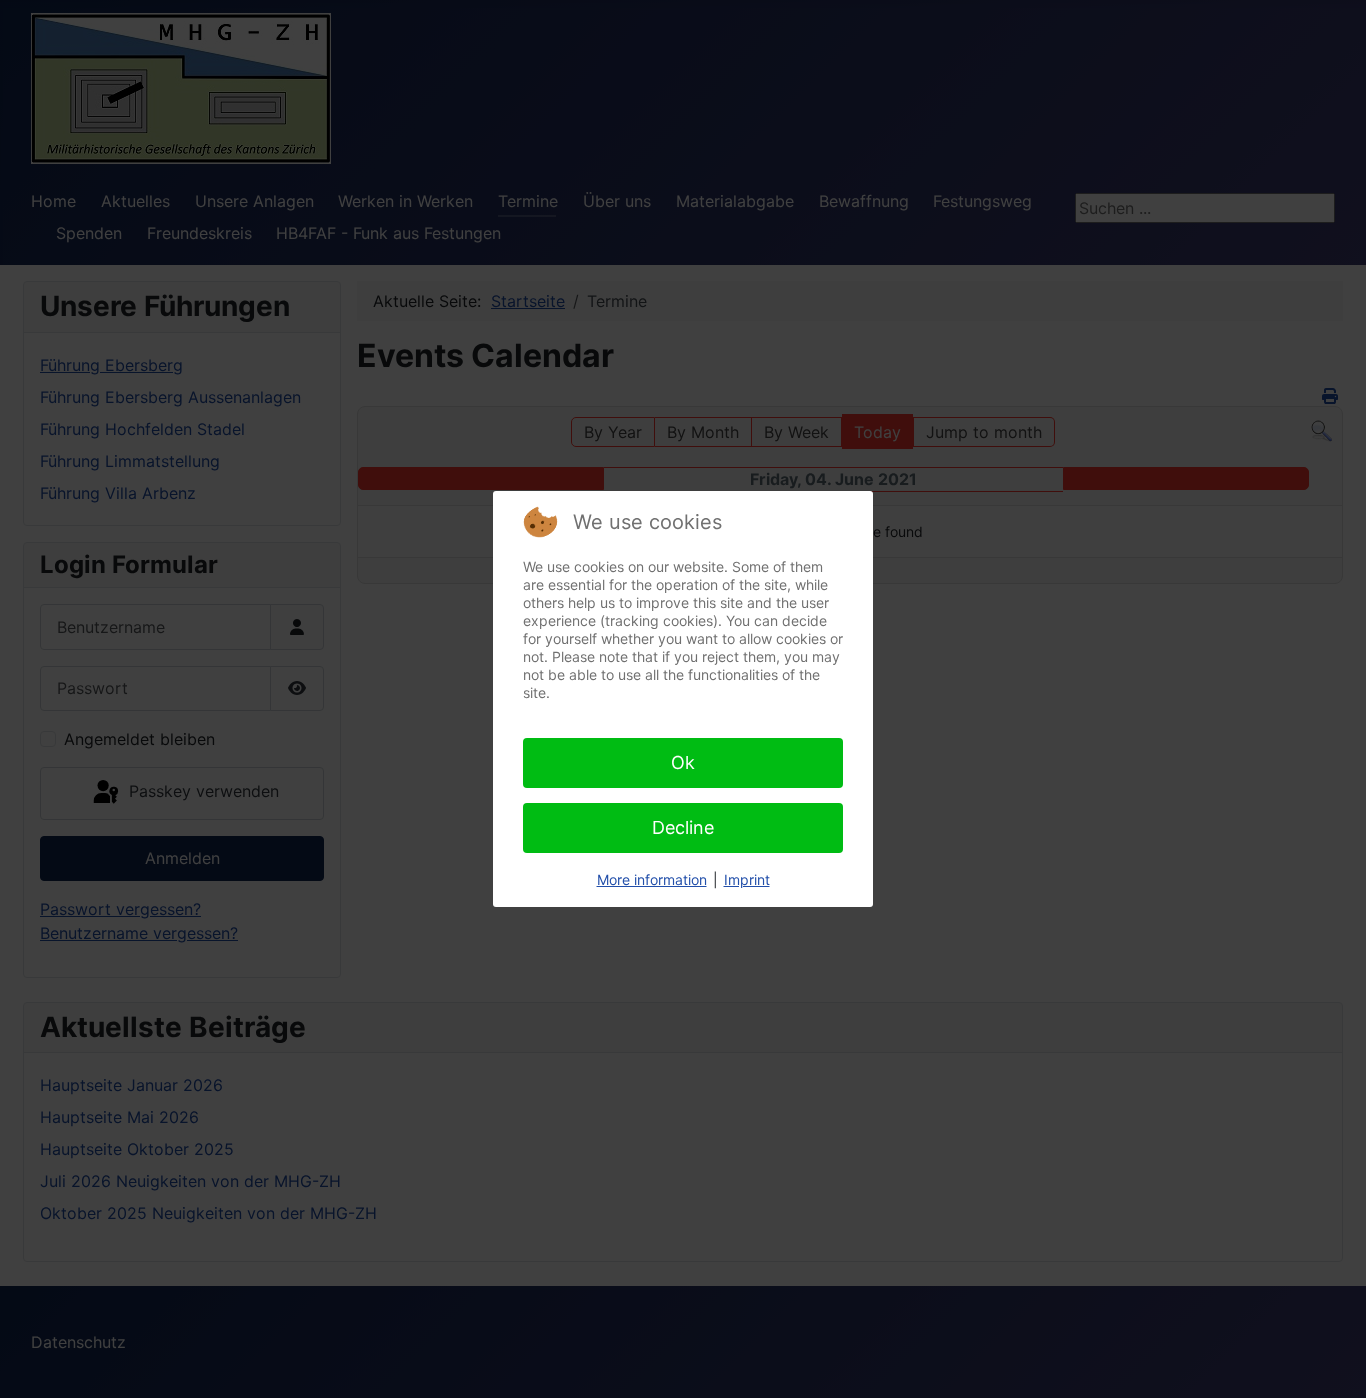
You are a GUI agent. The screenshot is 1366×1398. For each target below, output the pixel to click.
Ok (683, 762)
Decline (683, 827)
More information (652, 879)
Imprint (747, 879)
